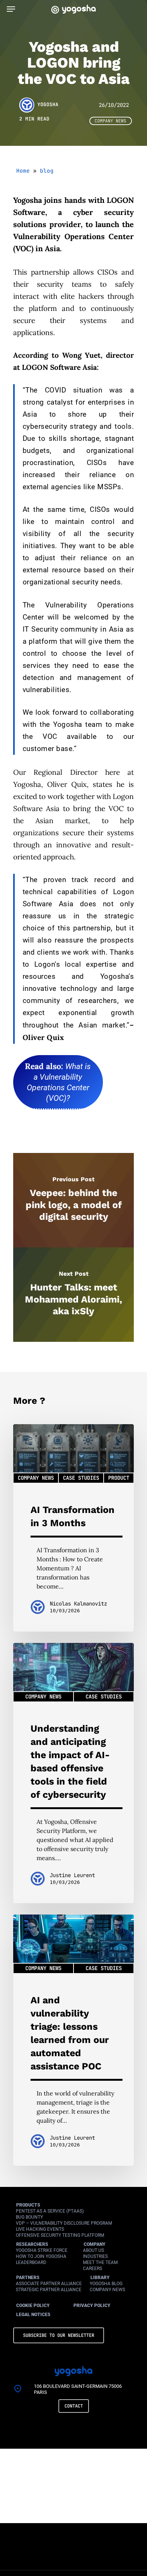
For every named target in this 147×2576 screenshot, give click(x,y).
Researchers (32, 2244)
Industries (95, 2256)
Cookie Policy (33, 2306)
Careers (93, 2268)
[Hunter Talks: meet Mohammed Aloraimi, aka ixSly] (73, 1295)
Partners (28, 2278)
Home (23, 171)
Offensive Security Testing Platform (60, 2235)
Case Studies (81, 1478)
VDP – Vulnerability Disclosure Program (64, 2223)
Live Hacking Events (40, 2229)
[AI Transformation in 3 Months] (73, 1528)
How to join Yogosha (41, 2256)
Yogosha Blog (106, 2284)
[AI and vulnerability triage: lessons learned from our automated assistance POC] (73, 2040)
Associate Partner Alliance (49, 2284)
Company (95, 2244)
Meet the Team (100, 2262)
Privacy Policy (92, 2306)
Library (100, 2278)
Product (119, 1478)
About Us (93, 2250)
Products (28, 2205)
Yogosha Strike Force (42, 2250)
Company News (110, 121)
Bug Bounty (29, 2217)
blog (47, 171)
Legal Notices (33, 2315)
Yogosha (48, 105)
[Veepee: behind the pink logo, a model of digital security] (73, 1200)
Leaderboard (31, 2262)
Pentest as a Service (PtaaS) (50, 2211)
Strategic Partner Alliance (49, 2290)
